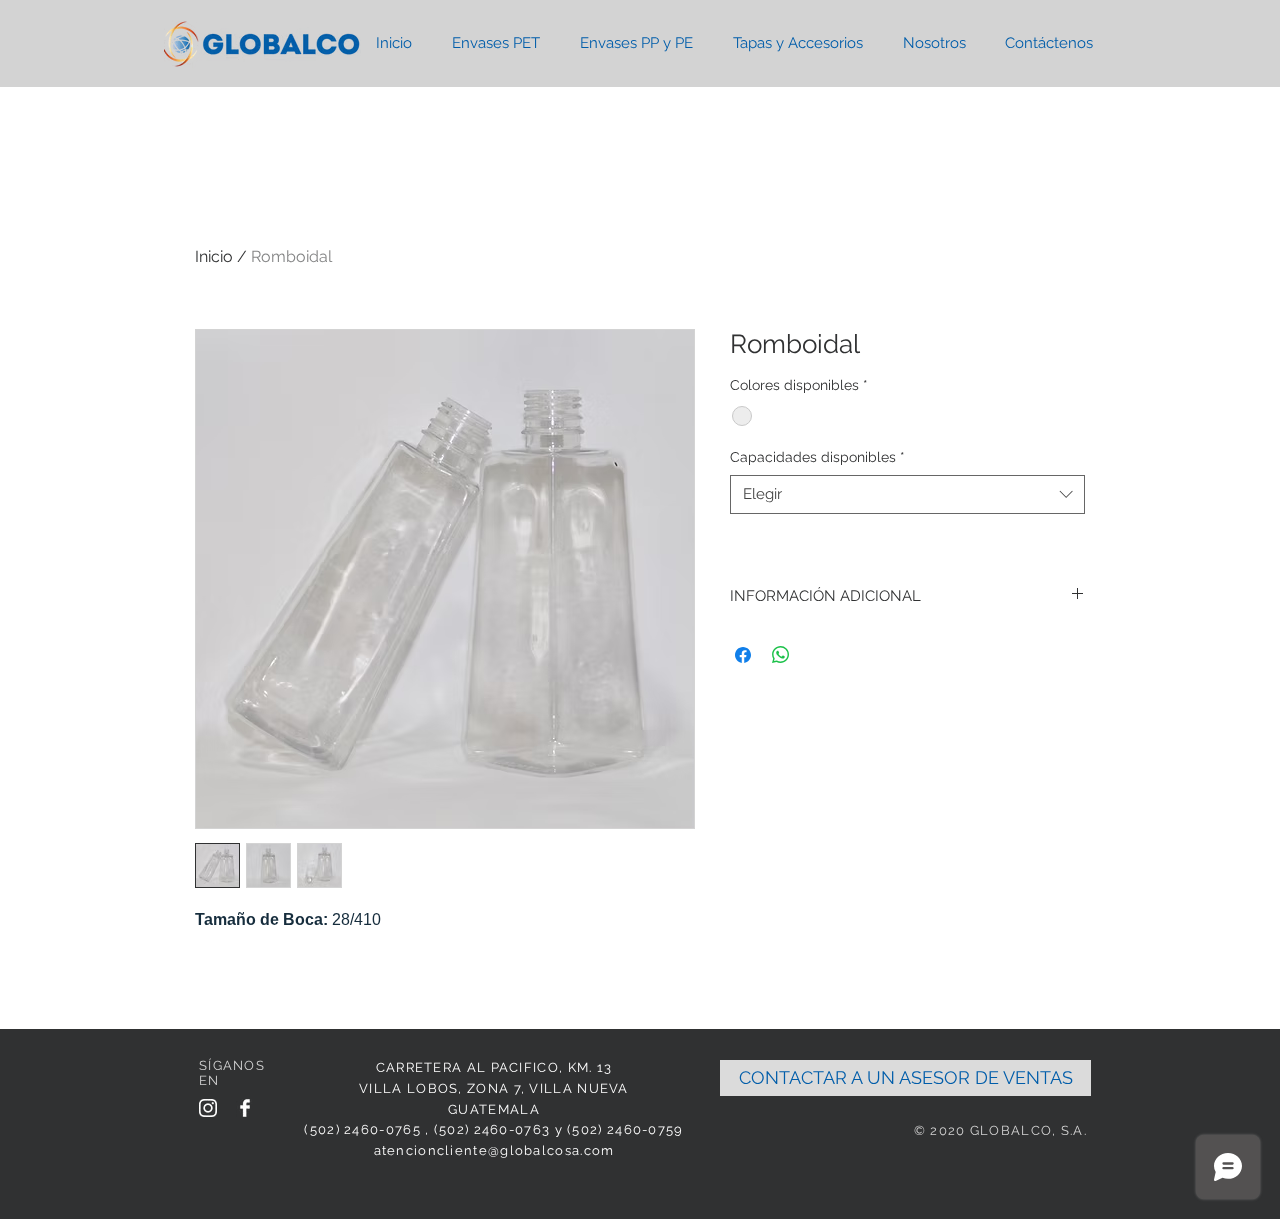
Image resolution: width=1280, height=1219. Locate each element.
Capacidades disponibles (817, 457)
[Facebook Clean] (245, 1108)
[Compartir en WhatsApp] (781, 655)
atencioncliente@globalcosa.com (494, 1150)
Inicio (214, 256)
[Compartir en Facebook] (743, 655)
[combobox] (907, 494)
